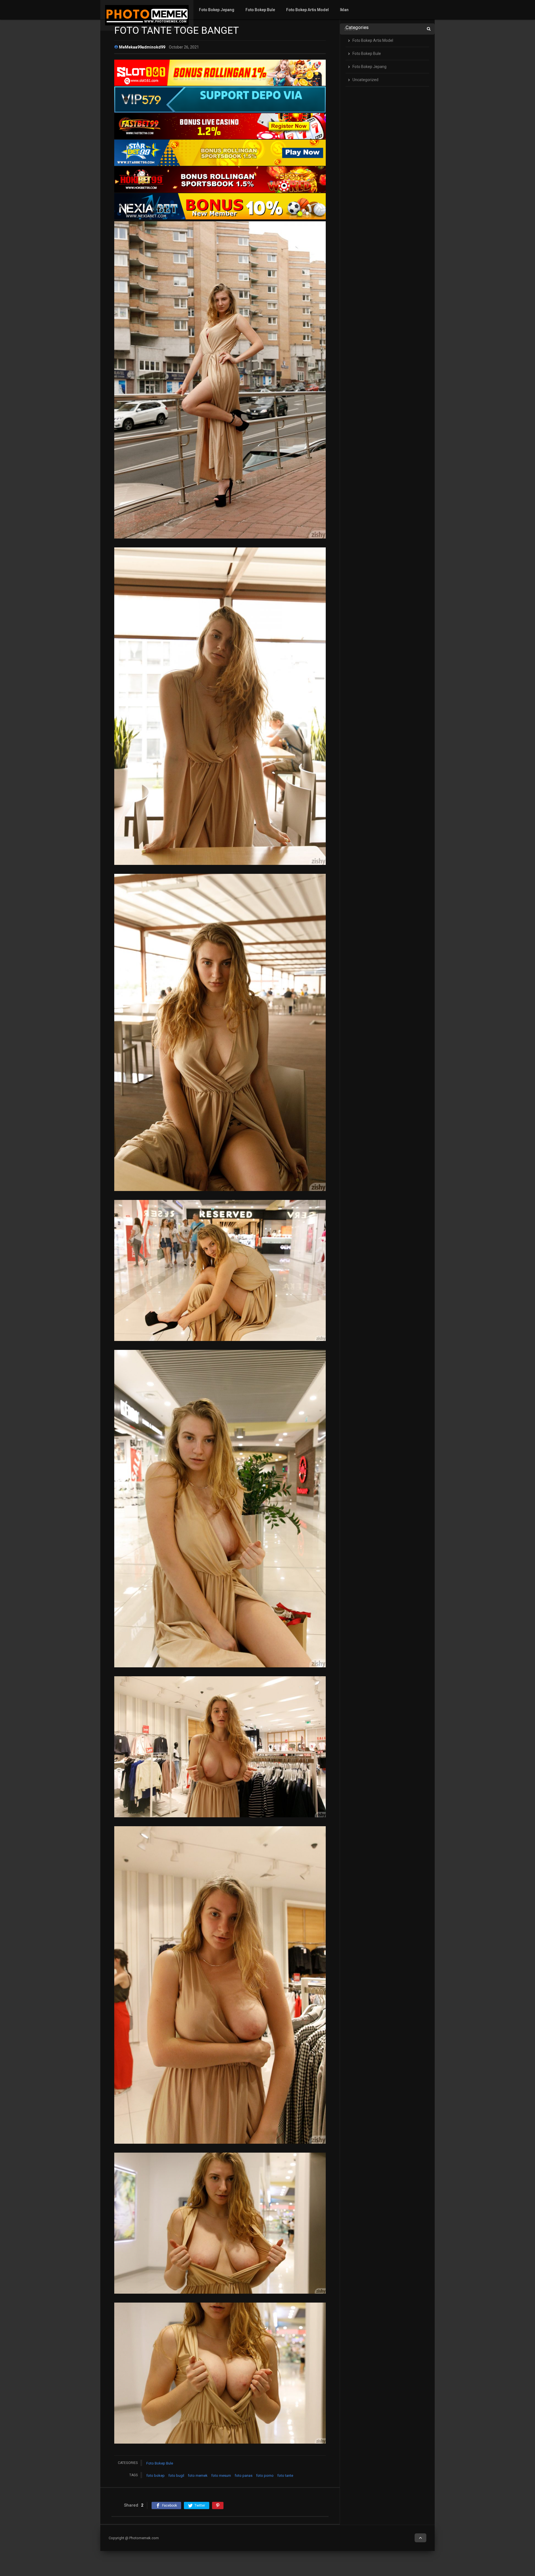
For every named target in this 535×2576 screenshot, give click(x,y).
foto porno (265, 2476)
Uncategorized (365, 80)
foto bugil (176, 2476)
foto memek (198, 2476)
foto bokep (155, 2476)
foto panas (244, 2476)
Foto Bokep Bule (260, 10)
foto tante (285, 2476)
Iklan (344, 10)
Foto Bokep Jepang (217, 10)
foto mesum (221, 2476)
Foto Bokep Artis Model (307, 10)
